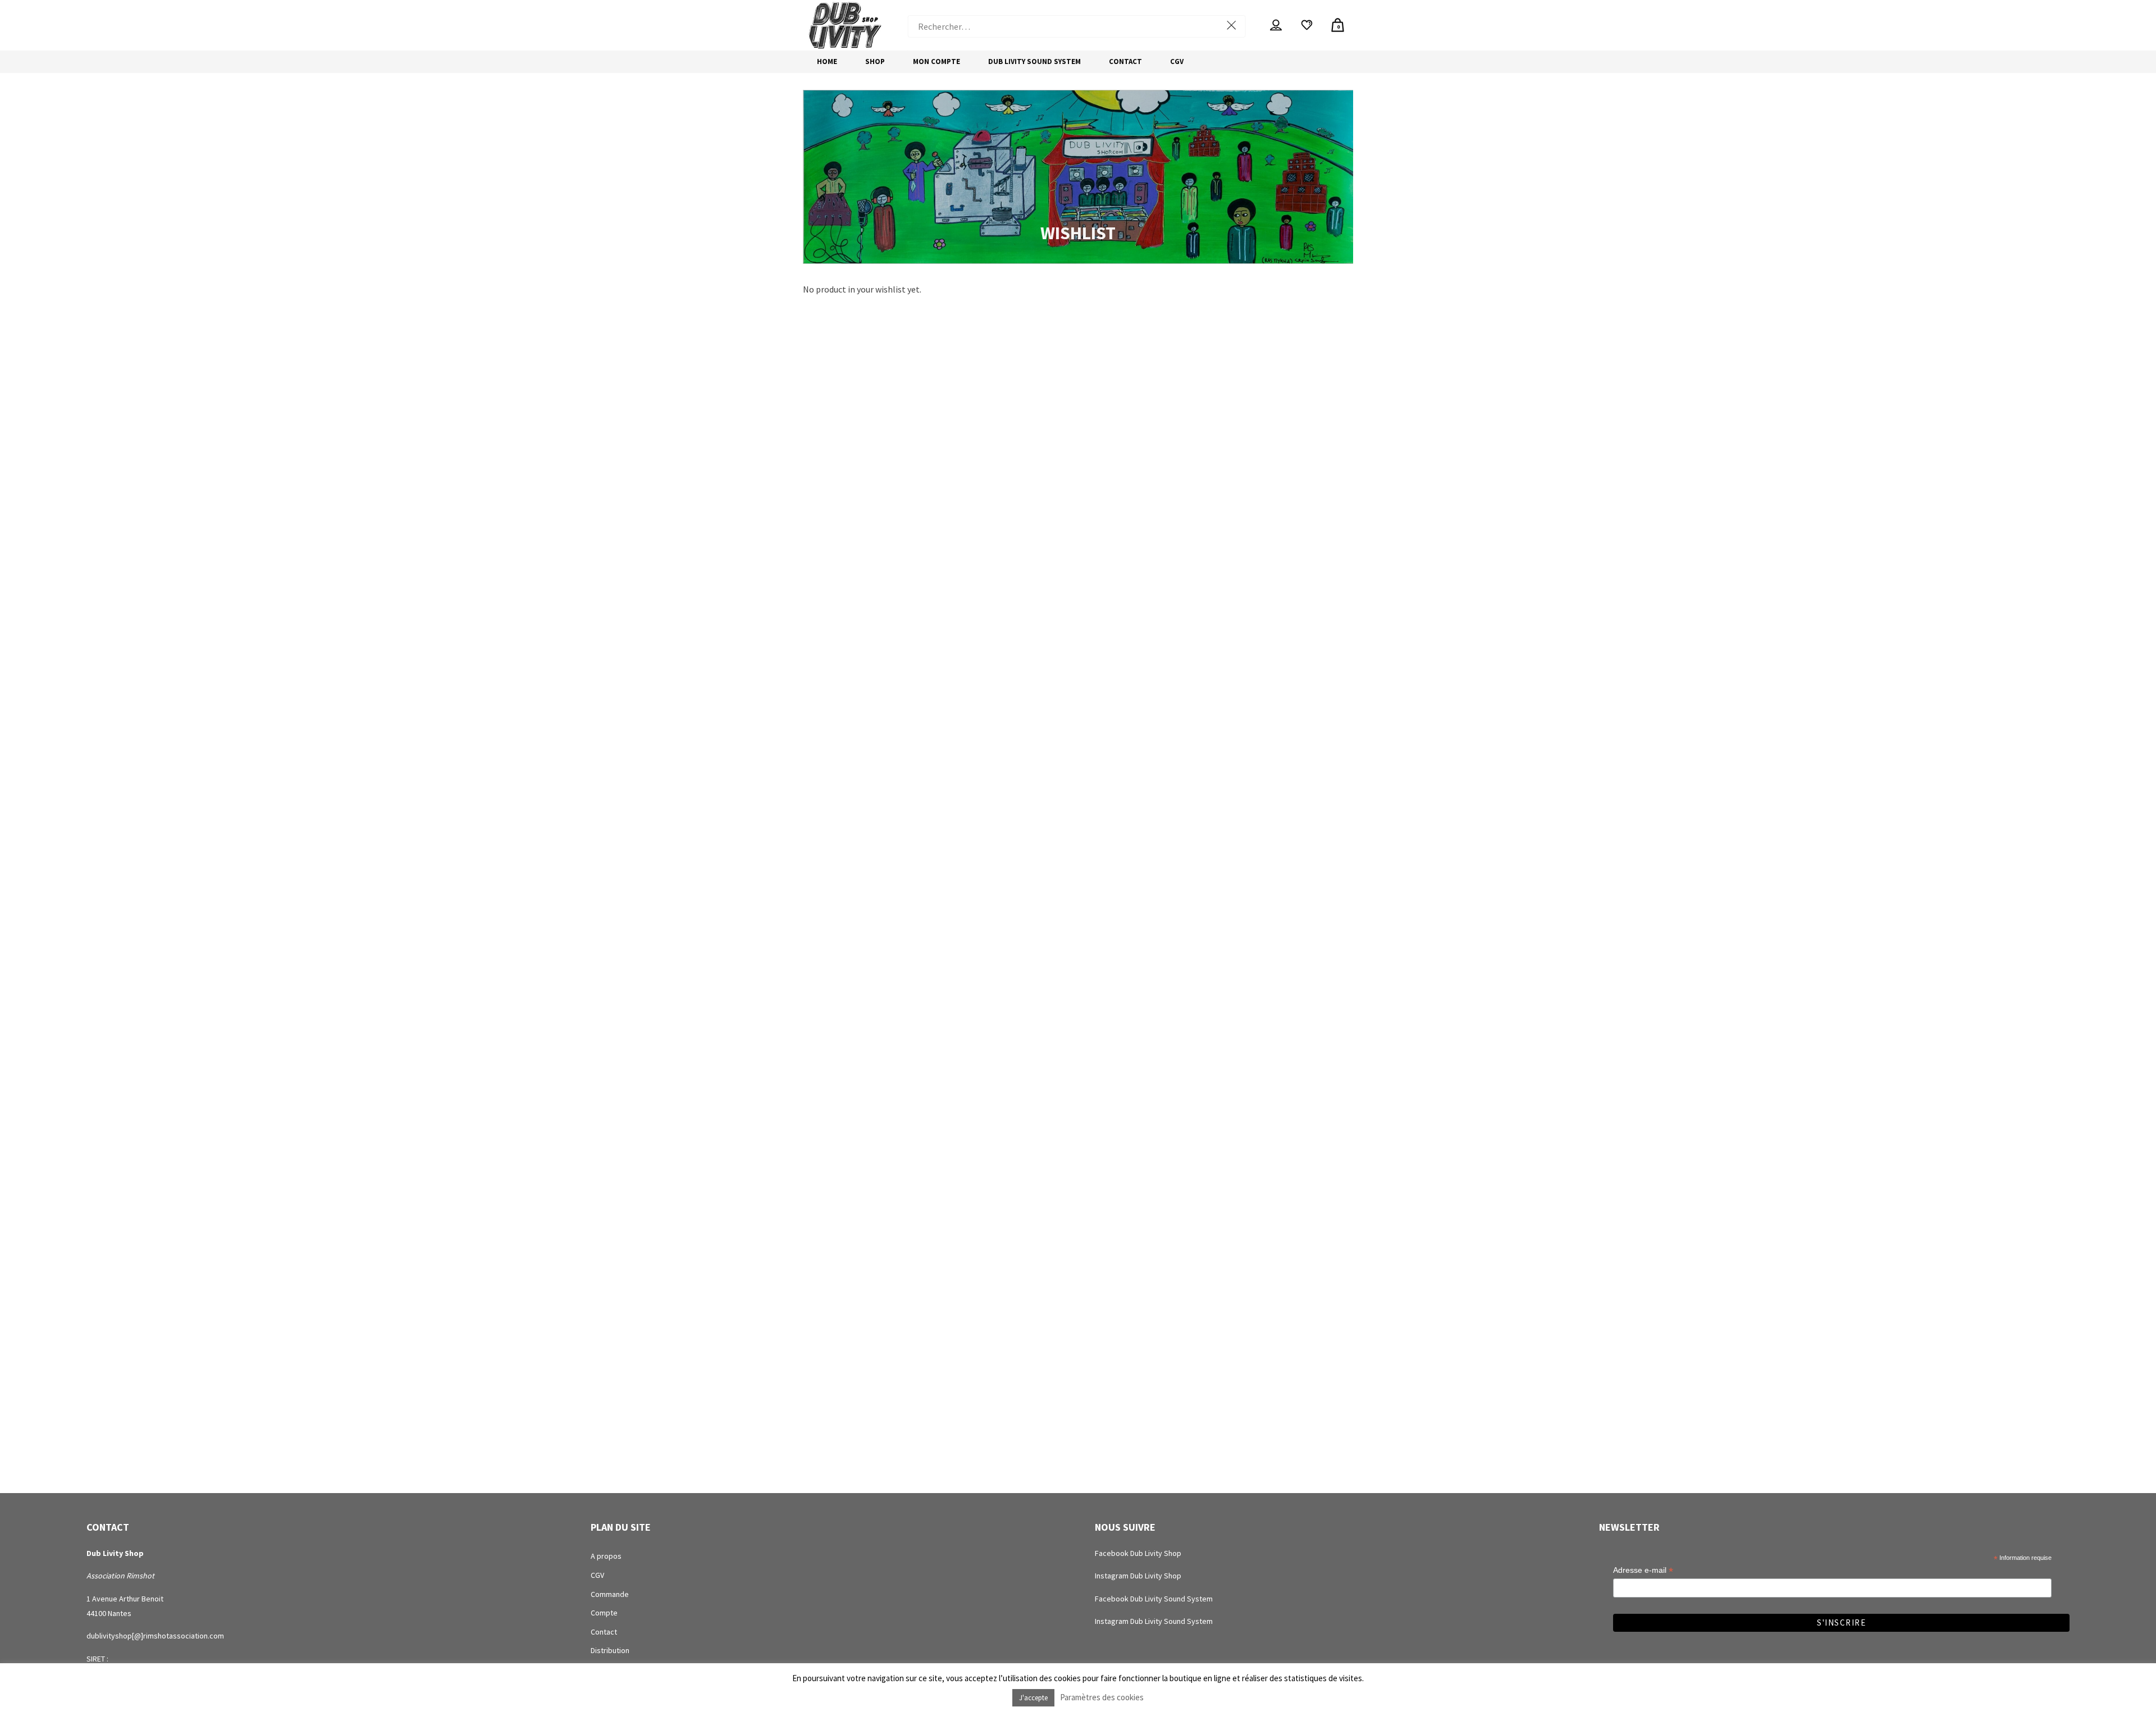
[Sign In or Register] (1276, 25)
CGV (597, 1575)
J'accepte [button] (1033, 1698)
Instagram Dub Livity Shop (1138, 1576)
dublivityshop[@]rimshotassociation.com (155, 1636)
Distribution (610, 1650)
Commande (610, 1594)
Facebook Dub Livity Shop (1138, 1553)
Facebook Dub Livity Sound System (1154, 1599)
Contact (604, 1632)
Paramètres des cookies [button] (1102, 1697)
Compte (604, 1613)
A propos (606, 1556)
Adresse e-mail (1643, 1570)
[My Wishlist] (1307, 25)
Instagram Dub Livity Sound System (1154, 1621)
